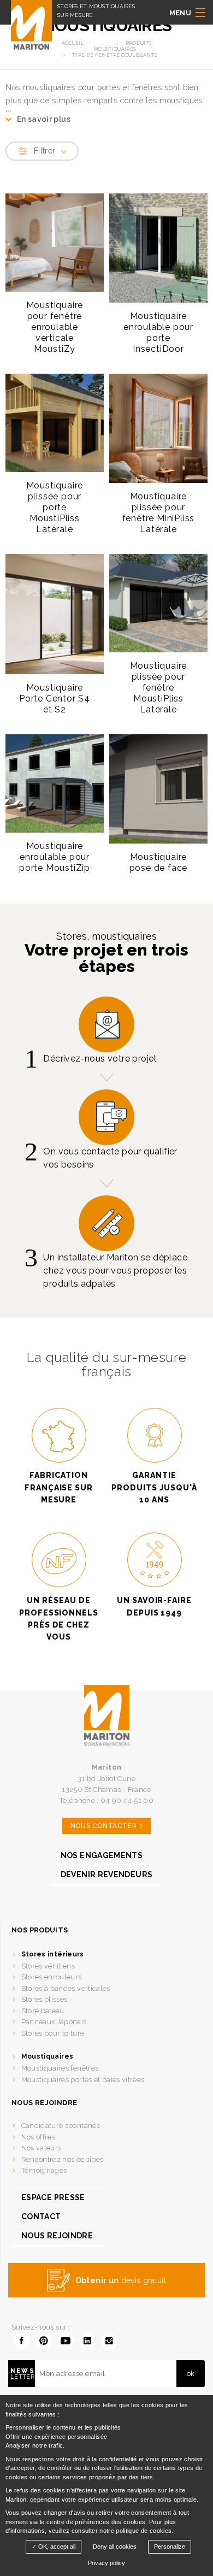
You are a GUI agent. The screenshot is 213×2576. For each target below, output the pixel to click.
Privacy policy (106, 2563)
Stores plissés (45, 1999)
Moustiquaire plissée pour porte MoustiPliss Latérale (55, 507)
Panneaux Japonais (54, 2022)
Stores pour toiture (53, 2033)
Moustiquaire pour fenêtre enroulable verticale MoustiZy (55, 327)
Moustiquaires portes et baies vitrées (83, 2080)
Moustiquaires (48, 2056)
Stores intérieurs (53, 1954)
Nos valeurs (42, 2148)
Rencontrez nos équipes (63, 2159)
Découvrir (50, 362)
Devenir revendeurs (106, 1874)
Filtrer (45, 151)
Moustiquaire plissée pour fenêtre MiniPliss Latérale (159, 513)
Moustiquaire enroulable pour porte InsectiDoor (158, 332)
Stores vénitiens (48, 1966)
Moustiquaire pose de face (159, 862)
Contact (41, 2217)
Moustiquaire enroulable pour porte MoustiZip (55, 857)
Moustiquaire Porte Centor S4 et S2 (55, 698)
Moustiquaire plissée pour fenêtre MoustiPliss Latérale (159, 688)
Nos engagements (102, 1855)
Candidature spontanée (61, 2126)
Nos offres (39, 2137)
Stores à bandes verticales (66, 1988)
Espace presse (53, 2197)
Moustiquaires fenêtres (60, 2068)
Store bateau (43, 2011)
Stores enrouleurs (52, 1977)
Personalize (170, 2546)
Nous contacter (103, 1826)
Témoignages (44, 2170)
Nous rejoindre (57, 2236)
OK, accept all (56, 2546)
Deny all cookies (115, 2546)
